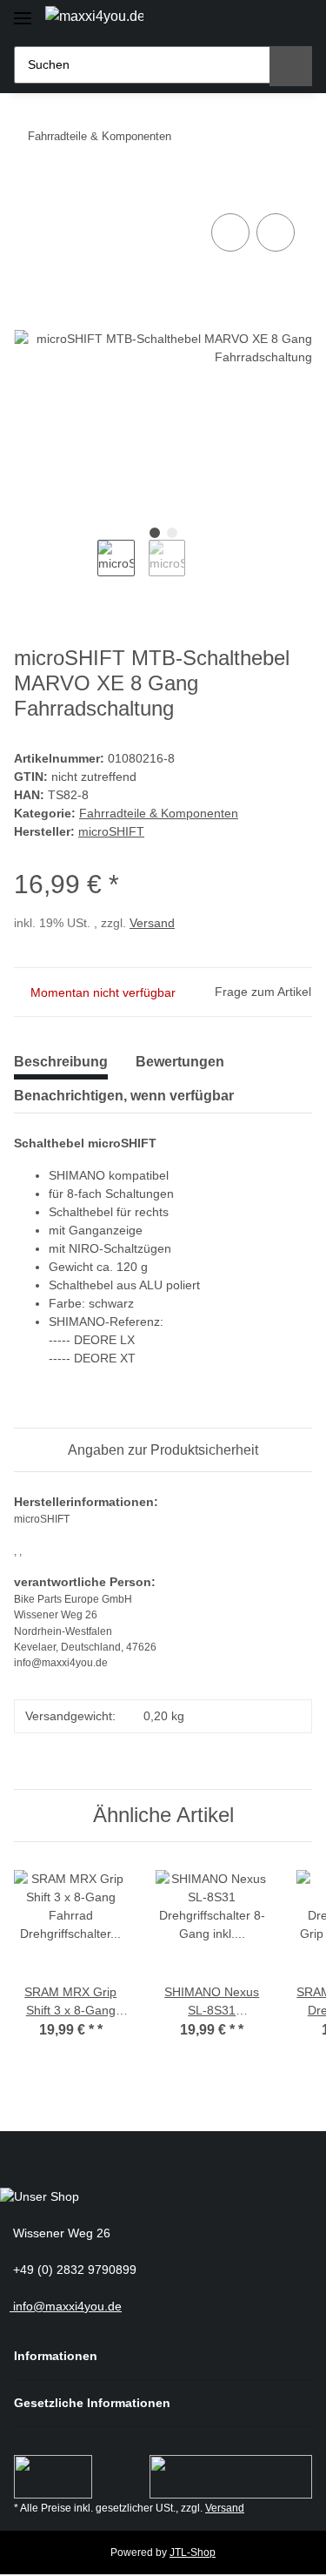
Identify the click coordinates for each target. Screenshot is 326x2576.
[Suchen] (291, 66)
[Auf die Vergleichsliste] (230, 232)
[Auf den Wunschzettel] (276, 232)
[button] (235, 20)
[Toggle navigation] (23, 11)
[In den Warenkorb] (28, 190)
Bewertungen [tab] (180, 1062)
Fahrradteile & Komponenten (159, 813)
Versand (152, 923)
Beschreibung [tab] (61, 1062)
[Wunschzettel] (265, 20)
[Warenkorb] (295, 20)
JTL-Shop (193, 2552)
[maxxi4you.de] (94, 17)
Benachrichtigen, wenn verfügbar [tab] (124, 1096)
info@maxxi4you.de (66, 2306)
